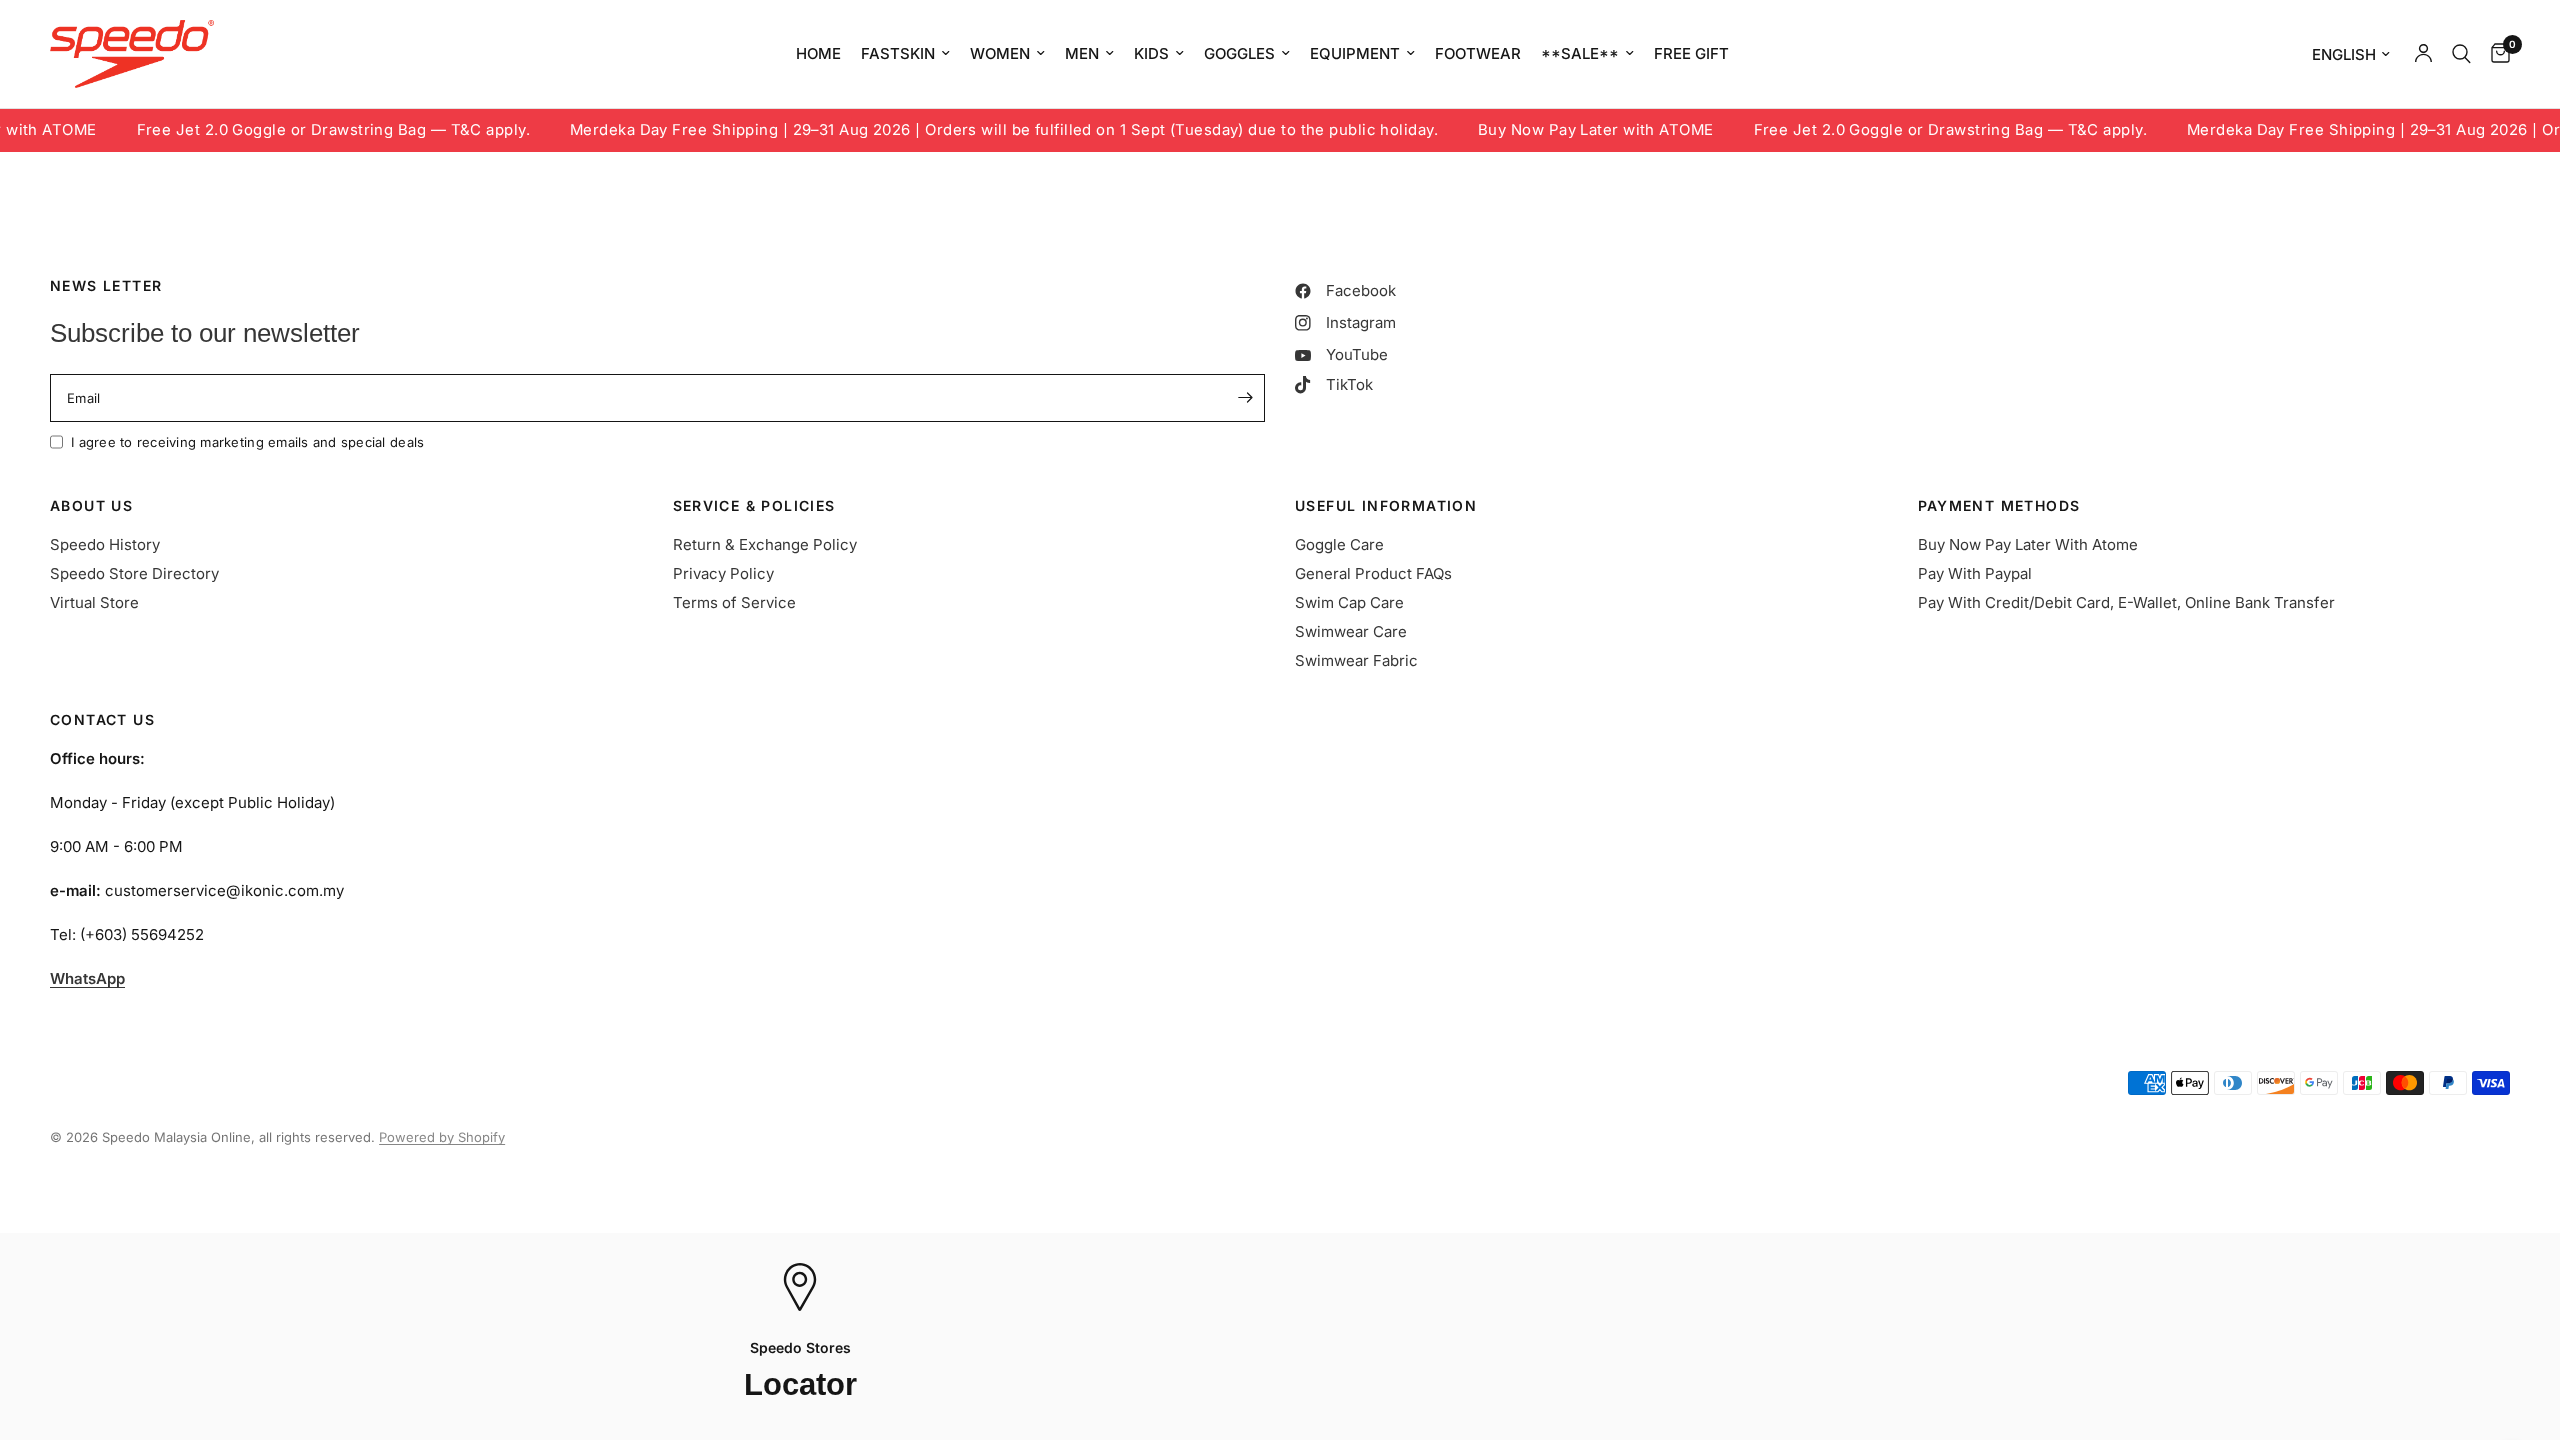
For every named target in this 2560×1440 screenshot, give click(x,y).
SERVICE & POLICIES (754, 506)
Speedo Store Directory (134, 573)
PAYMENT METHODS (1999, 506)
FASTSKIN (898, 53)
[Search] (2461, 54)
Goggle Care (1339, 544)
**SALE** (1580, 53)
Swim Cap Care (1349, 602)
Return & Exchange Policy (765, 544)
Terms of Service (734, 602)
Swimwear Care (1351, 631)
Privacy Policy (723, 573)
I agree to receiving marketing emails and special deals (247, 442)
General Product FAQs (1373, 573)
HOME (818, 53)
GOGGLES (1239, 53)
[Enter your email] (1245, 398)
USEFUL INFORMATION (1386, 506)
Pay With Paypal (1975, 573)
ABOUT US (91, 506)
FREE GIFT (1691, 53)
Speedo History (105, 544)
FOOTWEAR (1478, 53)
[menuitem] (818, 54)
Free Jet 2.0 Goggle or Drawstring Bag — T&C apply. (287, 130)
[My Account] (2423, 54)
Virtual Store (94, 602)
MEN (1082, 53)
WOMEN (1000, 53)
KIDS (1151, 53)
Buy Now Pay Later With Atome (2028, 544)
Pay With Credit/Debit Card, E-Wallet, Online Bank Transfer (2126, 602)
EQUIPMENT (1355, 53)
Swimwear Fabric (1356, 660)
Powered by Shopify (442, 1137)
